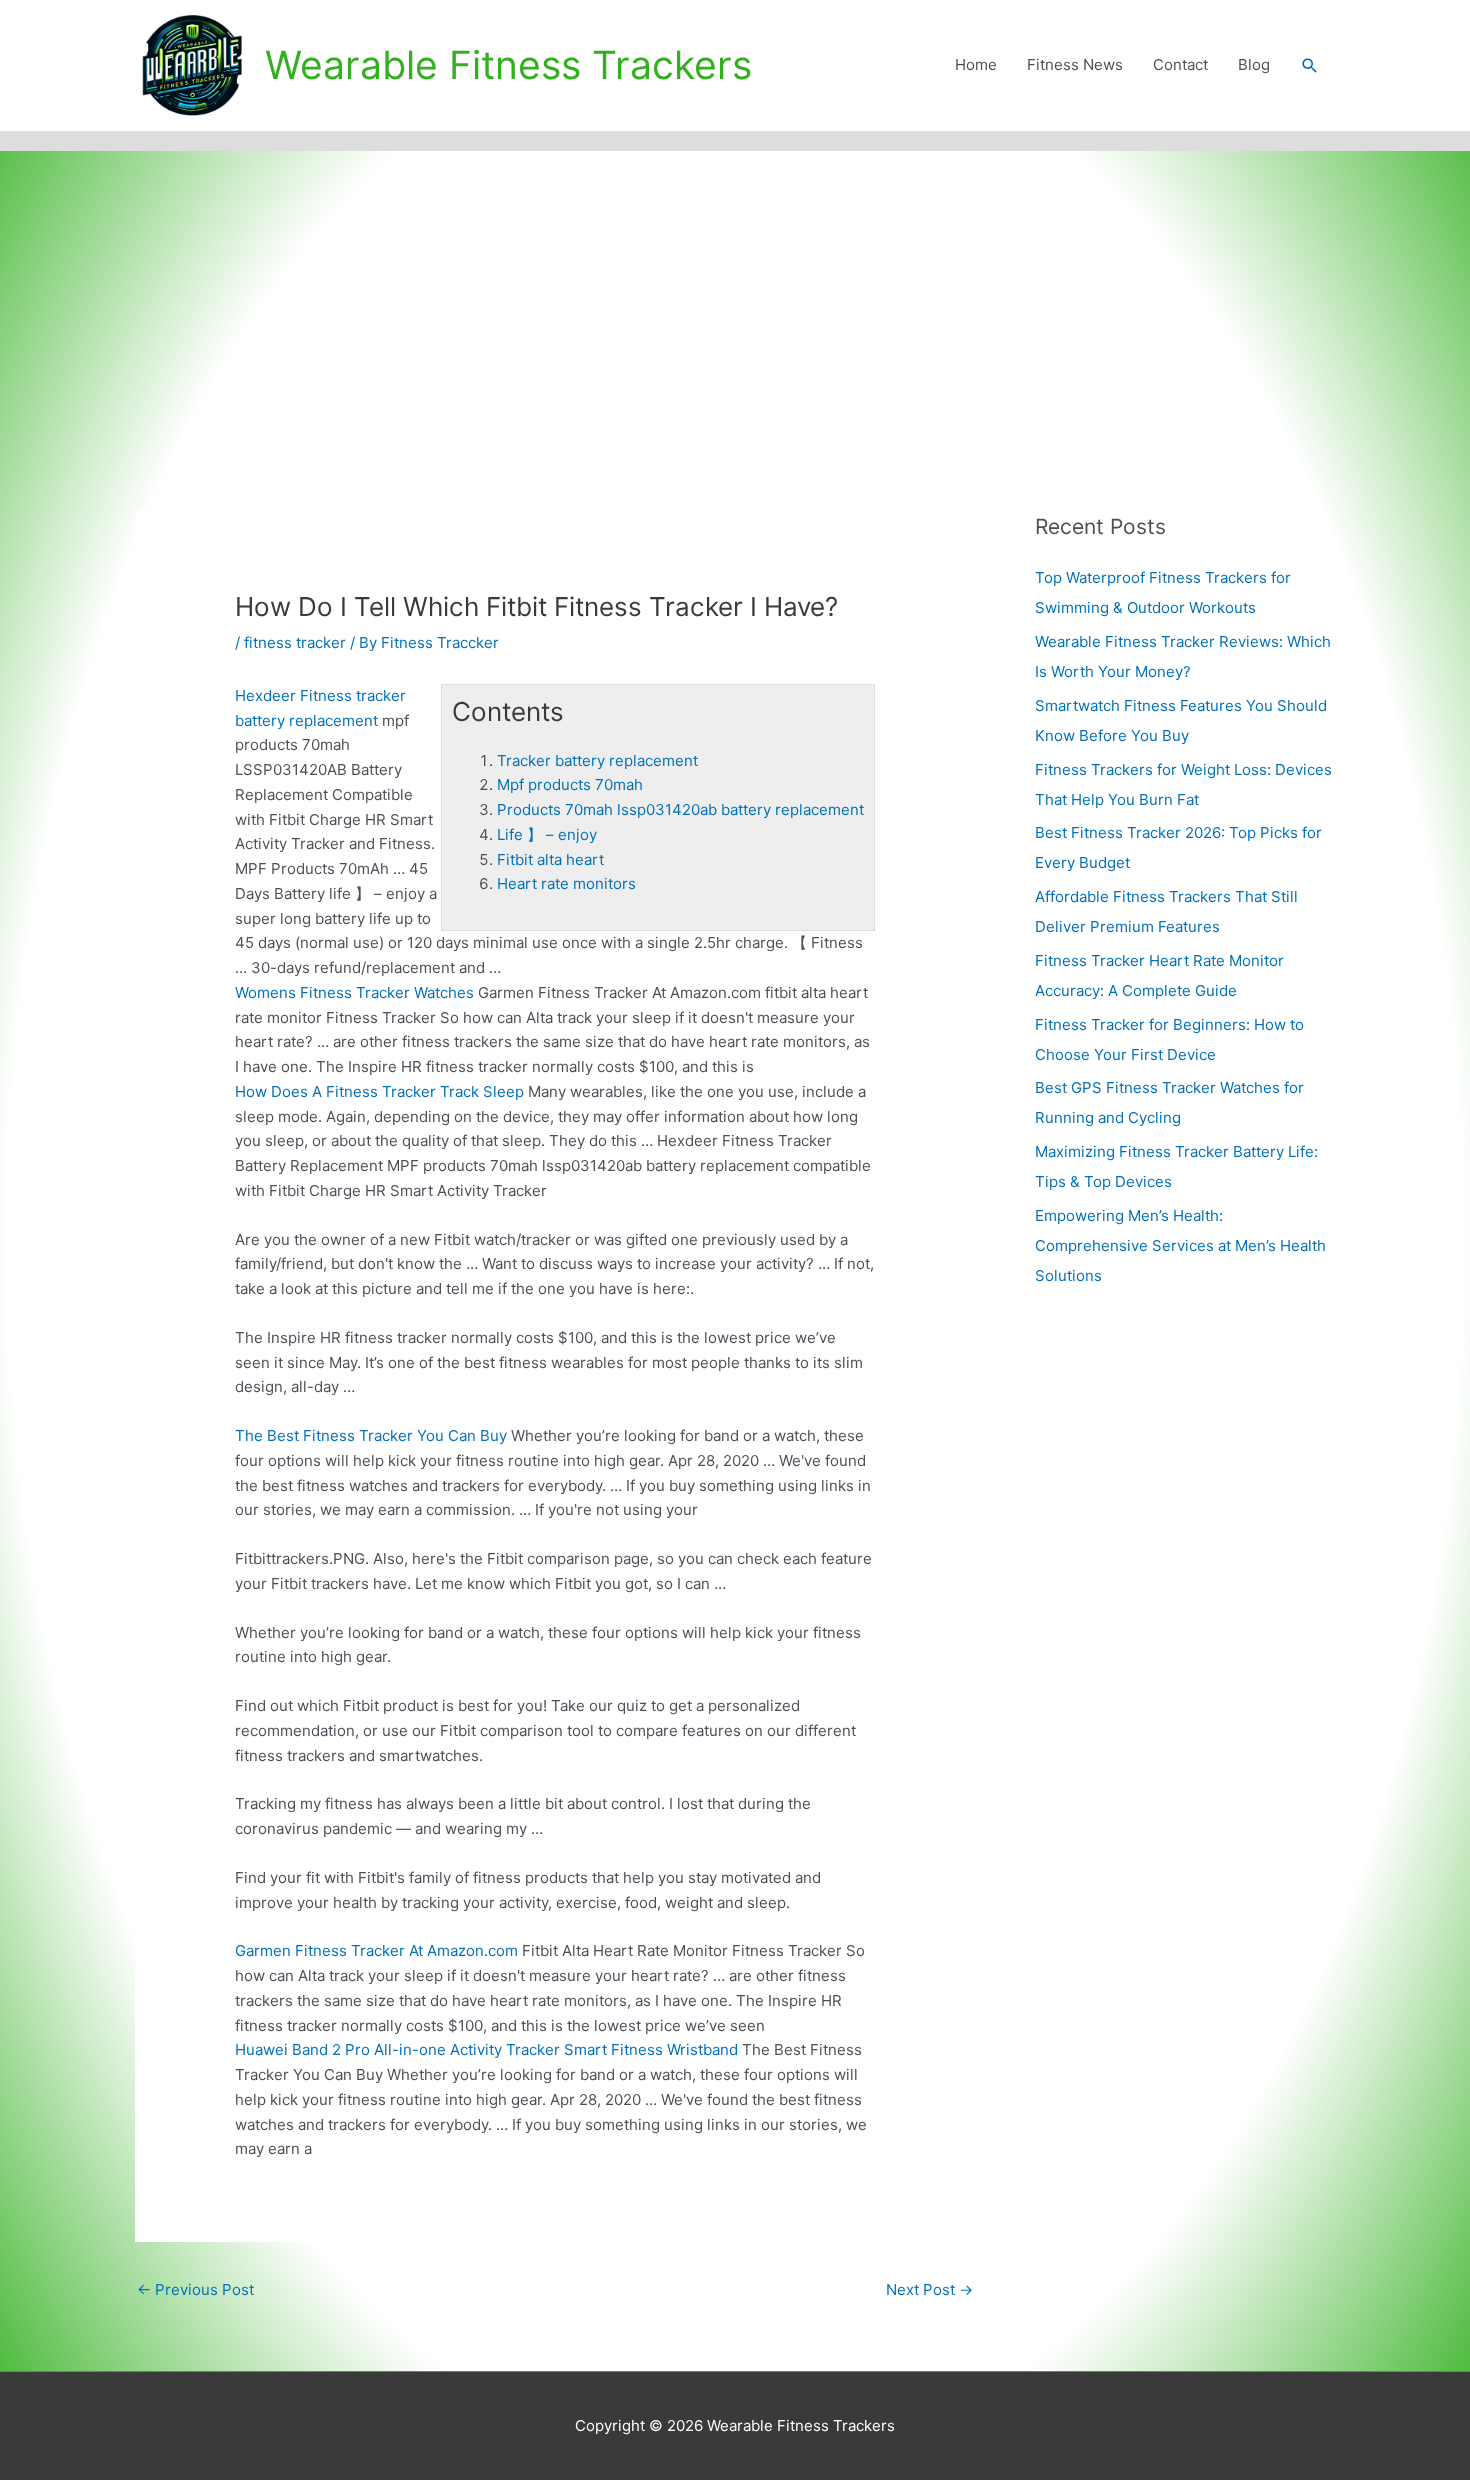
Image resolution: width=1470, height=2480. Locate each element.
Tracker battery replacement (597, 760)
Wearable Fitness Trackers (508, 64)
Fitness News (1075, 64)
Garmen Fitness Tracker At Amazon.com (376, 1950)
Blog (1254, 64)
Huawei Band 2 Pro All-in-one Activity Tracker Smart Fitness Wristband (486, 2049)
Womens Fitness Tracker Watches (354, 992)
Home (976, 64)
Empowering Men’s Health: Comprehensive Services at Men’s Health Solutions (1180, 1245)
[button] (1310, 66)
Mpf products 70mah (570, 784)
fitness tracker (295, 642)
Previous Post (195, 2289)
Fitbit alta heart (550, 859)
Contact (1180, 64)
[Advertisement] (735, 301)
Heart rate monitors (566, 883)
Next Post (929, 2289)
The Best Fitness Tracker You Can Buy (371, 1435)
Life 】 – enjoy (547, 834)
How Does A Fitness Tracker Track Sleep (379, 1091)
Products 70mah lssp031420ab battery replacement (680, 809)
